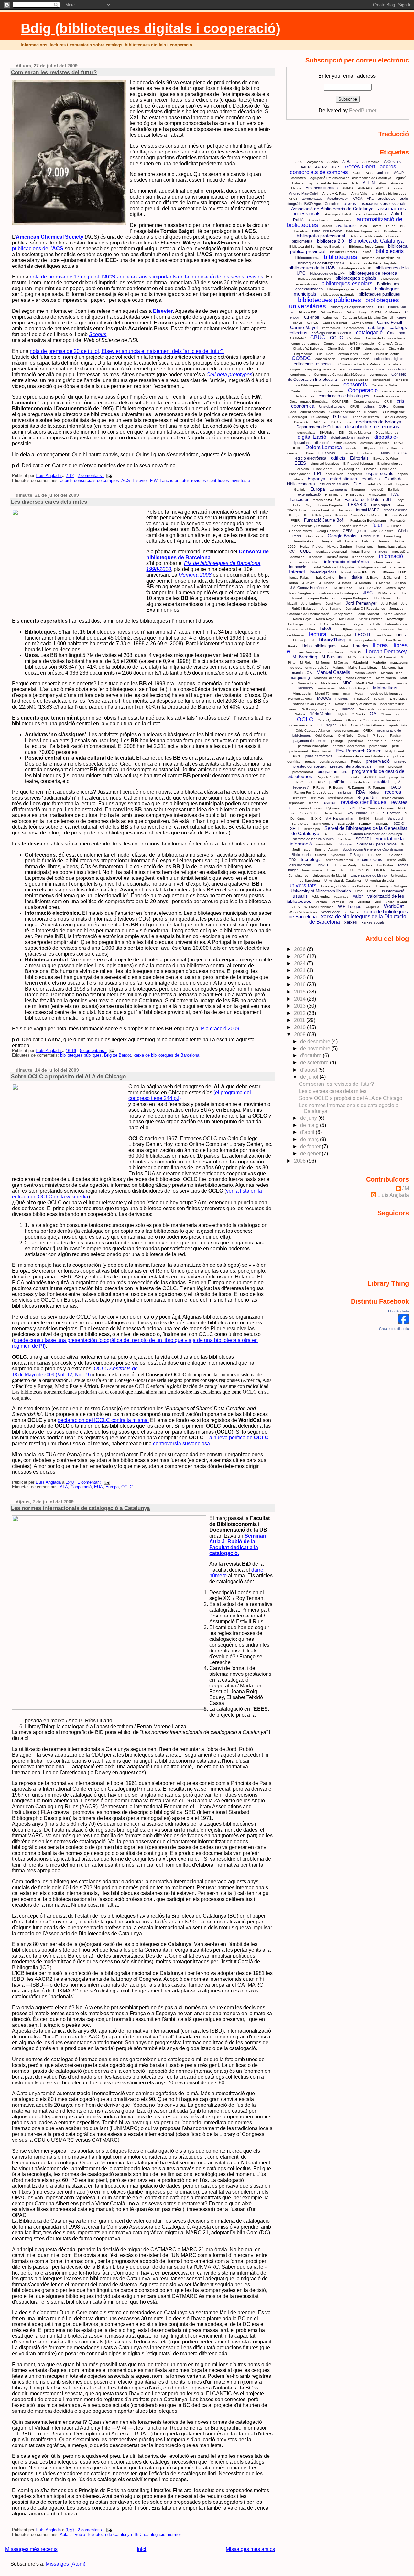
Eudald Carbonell (379, 484)
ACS (126, 481)
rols (291, 813)
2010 (300, 1027)
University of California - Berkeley (346, 886)
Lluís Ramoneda (309, 652)
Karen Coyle (302, 619)
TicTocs (367, 865)
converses (336, 391)
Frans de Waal (396, 515)
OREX (368, 730)
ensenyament (299, 474)
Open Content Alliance (368, 725)
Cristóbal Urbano (332, 406)
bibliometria (302, 241)
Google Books (342, 536)
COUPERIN (341, 401)
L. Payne (356, 624)
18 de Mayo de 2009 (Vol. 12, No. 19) (51, 1374)
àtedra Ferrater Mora (371, 214)
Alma (383, 183)
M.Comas (341, 662)
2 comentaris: (91, 476)
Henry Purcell (331, 541)
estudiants (371, 479)
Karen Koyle (325, 619)
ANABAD (365, 188)
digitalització (312, 437)
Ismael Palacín (300, 578)
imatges (381, 551)
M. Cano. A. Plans (361, 657)
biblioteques (341, 257)
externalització (309, 494)
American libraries (322, 188)
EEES (300, 463)
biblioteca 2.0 (331, 241)
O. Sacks (358, 714)
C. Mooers (393, 312)
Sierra (328, 834)
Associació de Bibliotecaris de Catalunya (332, 209)
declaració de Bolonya (379, 422)
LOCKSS (354, 652)
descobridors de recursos (372, 427)
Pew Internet (322, 751)
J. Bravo (373, 578)
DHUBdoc (327, 432)
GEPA (348, 531)
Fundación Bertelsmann (368, 521)
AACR (306, 167)
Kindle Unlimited (371, 619)
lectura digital (341, 635)
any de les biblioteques (389, 193)
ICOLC (305, 551)
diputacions (302, 443)
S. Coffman (392, 813)
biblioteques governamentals (349, 289)
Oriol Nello (346, 736)
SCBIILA (365, 824)
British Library (357, 312)
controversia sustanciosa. (182, 1443)
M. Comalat (388, 657)
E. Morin (383, 453)
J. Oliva (400, 583)
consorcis (355, 385)
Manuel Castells (333, 672)
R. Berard (336, 787)
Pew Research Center (358, 751)
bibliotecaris (390, 251)
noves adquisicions (393, 709)
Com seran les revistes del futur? (54, 72)
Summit (321, 855)
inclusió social (338, 557)
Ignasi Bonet (361, 552)
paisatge (337, 741)
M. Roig (306, 662)
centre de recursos (305, 343)
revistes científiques (210, 481)
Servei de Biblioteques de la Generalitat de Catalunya (349, 831)
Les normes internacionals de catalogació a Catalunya (80, 1508)
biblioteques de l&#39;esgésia (321, 263)
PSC (300, 782)
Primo (380, 767)
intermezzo (398, 567)
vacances (341, 896)
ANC (380, 188)
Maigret (338, 668)
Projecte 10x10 (328, 777)
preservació (378, 761)
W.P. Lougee (350, 907)
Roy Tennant (357, 813)
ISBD (402, 572)
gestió (361, 531)
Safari (379, 818)
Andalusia (395, 188)
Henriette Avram (305, 541)
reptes (314, 803)
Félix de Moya (303, 505)
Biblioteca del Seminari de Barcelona (317, 247)
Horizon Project (311, 546)
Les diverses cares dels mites (49, 502)
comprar (295, 369)
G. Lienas (394, 526)
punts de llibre (359, 782)
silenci (342, 834)
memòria (401, 683)
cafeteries (331, 318)
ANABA (348, 188)
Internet (297, 572)
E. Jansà (346, 453)
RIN (352, 808)
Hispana (351, 541)
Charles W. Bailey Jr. (308, 349)
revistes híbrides (310, 808)
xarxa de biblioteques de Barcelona (166, 1055)
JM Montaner (387, 593)
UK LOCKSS (360, 870)
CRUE (354, 407)
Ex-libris (394, 489)
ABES (336, 167)
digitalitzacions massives (350, 437)
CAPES (313, 323)
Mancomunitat (392, 668)
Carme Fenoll (390, 322)
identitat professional (331, 552)
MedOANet (365, 683)
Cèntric (329, 343)
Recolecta (299, 798)
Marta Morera (386, 678)
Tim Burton (385, 865)
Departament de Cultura (318, 427)
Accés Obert (360, 167)
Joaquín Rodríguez (354, 598)
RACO (395, 787)
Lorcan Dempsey (386, 651)
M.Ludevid (360, 662)
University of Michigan (391, 886)
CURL (384, 406)
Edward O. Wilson (387, 458)
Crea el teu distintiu (394, 1329)
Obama (386, 714)
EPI (318, 474)
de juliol (310, 1077)
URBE (372, 891)
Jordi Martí (333, 603)
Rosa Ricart (334, 813)
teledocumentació (340, 860)
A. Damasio (371, 162)
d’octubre (311, 1055)
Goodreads (315, 536)
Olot (343, 725)
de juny (309, 1118)
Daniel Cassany (395, 417)
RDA (360, 792)
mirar (347, 693)
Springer (346, 844)
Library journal (304, 640)
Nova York (366, 709)
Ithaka (356, 577)
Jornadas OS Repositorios (365, 609)
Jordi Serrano (331, 609)
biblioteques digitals (356, 278)
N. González (398, 699)
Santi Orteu (300, 824)
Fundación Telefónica (352, 526)
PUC (321, 782)
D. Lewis (341, 417)
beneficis (301, 231)
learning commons (380, 629)
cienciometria (375, 349)
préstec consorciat (309, 766)
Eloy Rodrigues (348, 469)
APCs (293, 199)
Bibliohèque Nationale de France (374, 236)
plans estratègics (319, 756)
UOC (359, 891)
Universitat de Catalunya (343, 881)
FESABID (357, 505)
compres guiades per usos (325, 369)
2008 (300, 1161)
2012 (300, 1013)
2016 (300, 985)
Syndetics (338, 855)
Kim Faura (347, 619)
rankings (345, 792)
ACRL (357, 173)
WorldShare (331, 912)
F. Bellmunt (333, 495)
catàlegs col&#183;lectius (332, 333)
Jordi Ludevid (311, 603)
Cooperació (81, 1487)
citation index (348, 354)
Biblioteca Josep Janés (366, 247)
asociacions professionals (383, 204)
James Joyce (396, 588)
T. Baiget (356, 855)
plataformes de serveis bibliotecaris (363, 756)
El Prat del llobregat (358, 464)
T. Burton (375, 855)
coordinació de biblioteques (344, 396)
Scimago (382, 824)
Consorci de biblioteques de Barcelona (207, 555)
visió (378, 902)
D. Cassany (320, 417)
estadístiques (343, 479)
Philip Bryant (395, 751)
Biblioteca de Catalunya (110, 2535)
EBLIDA (400, 453)
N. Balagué (361, 699)
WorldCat (394, 906)
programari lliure (332, 772)
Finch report (381, 505)
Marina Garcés (366, 673)
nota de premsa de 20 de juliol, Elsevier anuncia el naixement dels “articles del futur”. (127, 351)
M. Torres (323, 662)
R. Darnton (356, 787)
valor (358, 896)
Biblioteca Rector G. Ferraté (351, 252)
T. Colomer (394, 855)
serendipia (312, 829)
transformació (312, 870)
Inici (142, 2549)
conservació (382, 380)
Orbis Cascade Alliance (313, 730)
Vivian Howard (396, 902)
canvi (401, 317)
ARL (370, 199)
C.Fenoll (311, 317)
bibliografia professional (321, 236)
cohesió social (326, 359)
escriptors (355, 474)
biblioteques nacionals (338, 295)
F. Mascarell (377, 495)
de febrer (311, 1146)
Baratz (376, 226)
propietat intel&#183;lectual (364, 777)
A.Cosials (392, 162)
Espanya (316, 479)
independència (363, 557)
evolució (377, 489)
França (294, 515)
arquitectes (387, 199)
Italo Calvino (325, 578)
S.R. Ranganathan (340, 818)
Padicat (396, 736)
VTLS (296, 907)
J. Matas (345, 583)
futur (185, 481)
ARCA (357, 199)
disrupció (322, 443)
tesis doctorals (300, 865)
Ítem (342, 577)
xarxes (351, 922)
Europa (112, 1487)
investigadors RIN (354, 572)
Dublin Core (389, 448)
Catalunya (396, 333)
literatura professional (365, 640)
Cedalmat (354, 338)
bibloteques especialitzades (352, 307)
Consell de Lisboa (355, 380)
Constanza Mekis (384, 385)
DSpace (370, 448)
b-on (364, 226)
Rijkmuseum (335, 808)
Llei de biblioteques (319, 646)
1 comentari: (90, 1482)
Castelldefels (354, 328)
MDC (347, 683)
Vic (351, 902)
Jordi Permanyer (361, 603)
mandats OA (302, 673)
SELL (295, 829)
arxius (350, 203)
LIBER (401, 635)
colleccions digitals (389, 359)
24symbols (315, 162)
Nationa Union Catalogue (312, 704)
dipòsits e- (386, 437)
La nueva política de (238, 1438)
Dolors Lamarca (324, 447)
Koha (312, 624)
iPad (375, 572)
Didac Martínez (360, 432)
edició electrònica (311, 458)
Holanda (368, 541)
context (318, 391)
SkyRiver (345, 839)
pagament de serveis (310, 741)
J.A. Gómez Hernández (309, 588)
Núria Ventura (322, 714)
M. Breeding (305, 657)
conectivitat (397, 369)
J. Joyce (309, 583)
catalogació (155, 2535)
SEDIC (399, 823)
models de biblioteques (385, 693)
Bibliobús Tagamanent (363, 231)
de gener (311, 1154)
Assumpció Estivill (338, 214)
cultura (369, 406)
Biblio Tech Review (327, 231)
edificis (338, 458)
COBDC (301, 358)
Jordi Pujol (389, 603)
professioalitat (303, 772)
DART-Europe (341, 422)
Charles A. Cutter (391, 343)
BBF (403, 226)
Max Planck (330, 683)
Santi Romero (323, 824)
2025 (300, 956)
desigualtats (306, 432)
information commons (389, 562)
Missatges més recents (31, 2549)
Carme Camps (362, 323)
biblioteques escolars (347, 284)
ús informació (392, 891)
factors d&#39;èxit (326, 500)
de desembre (316, 1042)
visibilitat (364, 902)
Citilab (367, 354)
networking (330, 709)
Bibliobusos (392, 231)
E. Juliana (365, 453)
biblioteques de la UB (355, 268)
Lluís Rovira (334, 652)
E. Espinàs (327, 453)
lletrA (345, 646)
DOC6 (296, 448)
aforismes (299, 178)
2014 (300, 999)
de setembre (315, 1063)
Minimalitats (385, 688)
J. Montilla (383, 583)
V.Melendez (321, 896)
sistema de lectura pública (313, 839)
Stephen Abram (326, 850)
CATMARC (298, 338)
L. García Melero (333, 624)
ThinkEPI (323, 865)
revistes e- (241, 481)
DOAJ (398, 443)
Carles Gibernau (335, 323)
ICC (292, 551)
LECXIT (363, 635)
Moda (359, 693)
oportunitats (398, 725)
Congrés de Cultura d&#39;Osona (340, 374)
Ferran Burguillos (331, 505)
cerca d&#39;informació (356, 343)
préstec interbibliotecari (350, 766)
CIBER (355, 349)
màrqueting (300, 678)
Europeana (338, 489)
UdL (343, 870)
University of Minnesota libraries (321, 891)
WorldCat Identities (303, 912)
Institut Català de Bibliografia (332, 567)
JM (405, 1189)
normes (175, 2535)
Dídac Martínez (387, 432)
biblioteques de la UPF (327, 273)
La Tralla (374, 624)
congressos (378, 374)
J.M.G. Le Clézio (369, 588)
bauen (391, 226)
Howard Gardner (340, 546)
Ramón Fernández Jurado (314, 793)
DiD (342, 432)
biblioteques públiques (81, 1055)
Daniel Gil (301, 422)
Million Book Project (354, 688)
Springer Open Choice (377, 844)
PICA (297, 756)
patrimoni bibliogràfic (313, 746)
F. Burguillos (355, 495)
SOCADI (363, 839)
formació (345, 510)
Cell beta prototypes (229, 374)
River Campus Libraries (376, 808)
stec (307, 850)
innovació (298, 567)
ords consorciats (347, 730)
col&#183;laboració (355, 359)
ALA (64, 1487)
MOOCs (324, 698)
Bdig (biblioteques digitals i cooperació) (151, 28)
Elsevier (163, 311)
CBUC (318, 338)
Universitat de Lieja (380, 881)
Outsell (363, 736)
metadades (326, 688)
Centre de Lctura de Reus (386, 338)
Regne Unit (367, 798)
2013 (300, 1006)
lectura (318, 634)
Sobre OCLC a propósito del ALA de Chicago (68, 1076)
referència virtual (341, 798)
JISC (368, 593)
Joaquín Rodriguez (321, 598)
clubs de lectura (388, 354)
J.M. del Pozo (342, 588)
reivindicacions (393, 798)
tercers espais (370, 860)
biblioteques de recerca (373, 273)
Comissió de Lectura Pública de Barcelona (370, 364)
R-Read (319, 787)
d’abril (308, 1132)
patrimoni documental (349, 746)
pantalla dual (377, 741)
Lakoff (325, 629)
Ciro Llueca (325, 354)
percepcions (378, 746)
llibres (380, 645)
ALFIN (369, 183)
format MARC (368, 510)
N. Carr (379, 699)
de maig (310, 1125)
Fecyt (400, 500)
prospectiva (398, 777)
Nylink (343, 714)
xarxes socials (373, 922)
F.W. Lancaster (164, 481)
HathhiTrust (370, 536)
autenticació (343, 220)
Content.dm (300, 391)
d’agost (309, 1070)
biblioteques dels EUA (314, 279)
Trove (331, 870)
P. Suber (379, 736)
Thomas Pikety (346, 865)
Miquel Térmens (327, 693)
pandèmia (356, 741)
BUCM (376, 312)
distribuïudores (345, 443)
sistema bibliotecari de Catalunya (376, 834)
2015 (300, 992)
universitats (303, 885)
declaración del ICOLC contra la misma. (103, 1420)
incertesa (316, 557)
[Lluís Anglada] (404, 1322)
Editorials (359, 458)
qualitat (382, 782)
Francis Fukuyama (317, 515)
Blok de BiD (308, 312)
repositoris (297, 803)
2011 (300, 1020)
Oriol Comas (324, 736)
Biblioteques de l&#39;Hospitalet (373, 263)
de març (310, 1139)
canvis (298, 323)
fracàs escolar (396, 510)
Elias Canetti (323, 469)
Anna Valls (359, 193)
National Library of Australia (355, 704)
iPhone (389, 572)
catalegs (377, 327)
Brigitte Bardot (118, 1055)
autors (327, 226)
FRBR (295, 521)
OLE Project (326, 725)
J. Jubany (327, 583)
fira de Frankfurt (323, 510)
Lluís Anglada (393, 1195)
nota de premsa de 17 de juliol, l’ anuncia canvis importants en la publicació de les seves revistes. (147, 277)
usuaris (300, 896)
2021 (300, 970)
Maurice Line (307, 683)
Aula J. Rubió (72, 2535)
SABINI (364, 818)
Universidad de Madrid (329, 875)
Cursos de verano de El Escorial (353, 412)
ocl (398, 714)
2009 (299, 162)
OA (373, 714)
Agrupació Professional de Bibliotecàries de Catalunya (351, 178)
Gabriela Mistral (301, 531)
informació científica (305, 562)
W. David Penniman (319, 907)
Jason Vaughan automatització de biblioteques (323, 593)
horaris (384, 541)
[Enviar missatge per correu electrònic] (108, 476)
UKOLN (380, 870)
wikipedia (373, 907)
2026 (300, 949)
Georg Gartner (327, 531)
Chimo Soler (337, 349)
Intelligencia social (372, 567)
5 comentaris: (93, 1051)
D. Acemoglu (298, 417)
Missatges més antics (250, 2549)
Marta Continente (359, 678)
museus (342, 698)
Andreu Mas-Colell (304, 193)
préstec (400, 761)
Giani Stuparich (382, 531)
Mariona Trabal (392, 673)
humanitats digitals (392, 546)
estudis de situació (334, 484)
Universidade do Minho (369, 875)
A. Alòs (332, 162)
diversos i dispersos (375, 443)
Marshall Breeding (328, 678)
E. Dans (308, 453)
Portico (356, 761)
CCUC (336, 338)
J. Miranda (363, 583)
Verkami (321, 902)
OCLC (127, 1487)
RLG (402, 808)
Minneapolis (302, 693)
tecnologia (311, 859)
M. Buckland (333, 657)
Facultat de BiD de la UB (368, 499)
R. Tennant (377, 787)
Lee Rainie (384, 635)
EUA (98, 1487)
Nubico (300, 714)
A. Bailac (350, 162)
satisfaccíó (346, 824)
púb (310, 782)
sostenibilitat (326, 844)
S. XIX (316, 818)
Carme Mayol (304, 327)
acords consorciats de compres (90, 481)
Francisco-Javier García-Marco (358, 515)
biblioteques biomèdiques (381, 258)
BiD (138, 2535)
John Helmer (382, 598)
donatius (353, 448)
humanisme (365, 546)
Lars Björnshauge (349, 629)
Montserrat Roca (300, 699)
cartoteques (331, 328)
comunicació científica (367, 369)
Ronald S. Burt (310, 813)
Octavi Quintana (330, 720)
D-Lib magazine (393, 412)
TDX (293, 860)
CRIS (388, 401)
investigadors (323, 572)
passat (397, 741)
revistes (330, 803)
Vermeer (338, 902)
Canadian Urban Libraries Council (368, 318)
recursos (317, 798)
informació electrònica (347, 562)
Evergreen (359, 489)
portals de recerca (333, 761)
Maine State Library (363, 668)
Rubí (375, 813)
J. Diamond (392, 578)
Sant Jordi (395, 818)
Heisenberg (392, 536)
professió (395, 767)
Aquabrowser (338, 199)
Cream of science (367, 401)
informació (391, 556)
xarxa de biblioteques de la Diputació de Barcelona (358, 919)
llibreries (360, 646)
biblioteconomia (307, 258)
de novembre (316, 1048)
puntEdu (337, 782)
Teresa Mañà (396, 860)
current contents (313, 412)
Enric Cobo (388, 469)
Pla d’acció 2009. (221, 1029)
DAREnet (320, 422)
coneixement (300, 374)
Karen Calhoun (395, 614)
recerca (393, 792)
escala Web (334, 474)
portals (310, 761)
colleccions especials (314, 364)
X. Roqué (352, 912)
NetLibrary (309, 709)
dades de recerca (366, 417)
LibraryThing (332, 640)
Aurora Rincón (319, 220)
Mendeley (306, 688)
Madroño (379, 662)
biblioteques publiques (379, 294)
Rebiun (375, 792)
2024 (300, 964)
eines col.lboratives (325, 464)
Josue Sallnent (368, 614)
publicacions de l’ (38, 249)
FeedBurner (363, 111)
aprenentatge (312, 199)
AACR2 (321, 167)
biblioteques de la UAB (312, 268)
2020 (300, 977)
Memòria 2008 (195, 575)
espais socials (380, 474)
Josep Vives (343, 614)
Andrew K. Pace (335, 193)
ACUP (399, 173)
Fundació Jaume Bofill (325, 520)
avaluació (346, 225)
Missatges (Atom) (65, 2564)
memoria (384, 683)
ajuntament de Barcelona (328, 183)
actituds (383, 173)
